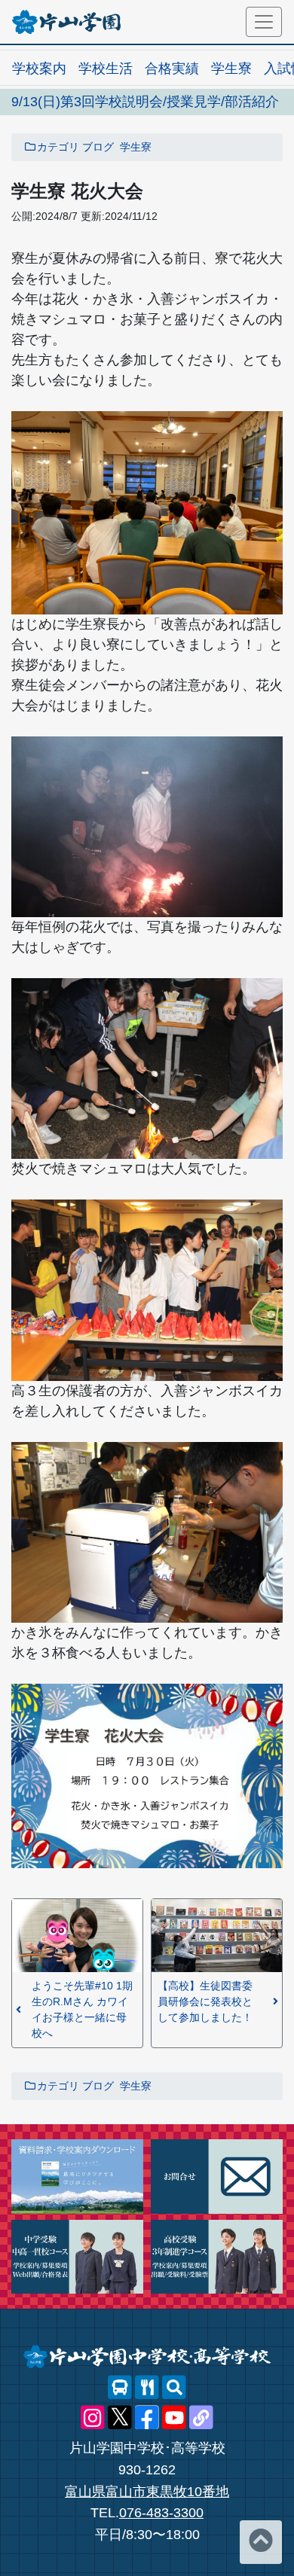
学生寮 (231, 69)
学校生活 (106, 69)
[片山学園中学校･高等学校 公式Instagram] (93, 2418)
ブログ (98, 147)
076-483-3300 (161, 2513)
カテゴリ (58, 147)
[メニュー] (264, 22)
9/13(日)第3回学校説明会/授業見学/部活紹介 (145, 102)
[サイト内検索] (174, 2388)
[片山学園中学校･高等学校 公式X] (120, 2418)
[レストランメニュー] (147, 2388)
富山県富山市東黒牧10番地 (147, 2492)
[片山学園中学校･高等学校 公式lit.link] (201, 2418)
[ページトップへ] (261, 2542)
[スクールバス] (120, 2388)
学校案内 (39, 69)
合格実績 (172, 69)
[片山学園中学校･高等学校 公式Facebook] (147, 2418)
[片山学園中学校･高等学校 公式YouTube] (174, 2418)
